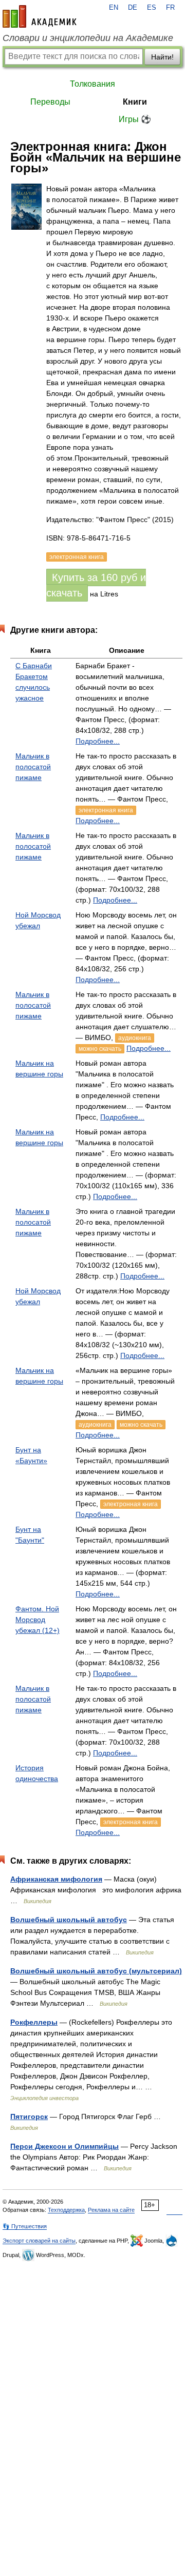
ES (152, 8)
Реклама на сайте (111, 2210)
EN (114, 8)
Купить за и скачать (96, 585)
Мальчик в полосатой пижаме (33, 767)
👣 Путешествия (25, 2226)
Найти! (162, 57)
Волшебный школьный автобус (69, 1920)
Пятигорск (29, 2116)
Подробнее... (98, 741)
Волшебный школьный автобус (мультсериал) (96, 1971)
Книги (135, 102)
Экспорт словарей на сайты (39, 2241)
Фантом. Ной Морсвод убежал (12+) (38, 1620)
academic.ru (40, 16)
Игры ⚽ (135, 119)
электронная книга (106, 810)
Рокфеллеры (34, 2022)
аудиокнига (135, 1038)
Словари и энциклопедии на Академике (88, 38)
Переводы (50, 102)
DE (133, 8)
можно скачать (100, 1049)
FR (170, 8)
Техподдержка (66, 2210)
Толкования (92, 84)
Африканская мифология (56, 1879)
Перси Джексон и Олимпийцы (64, 2146)
